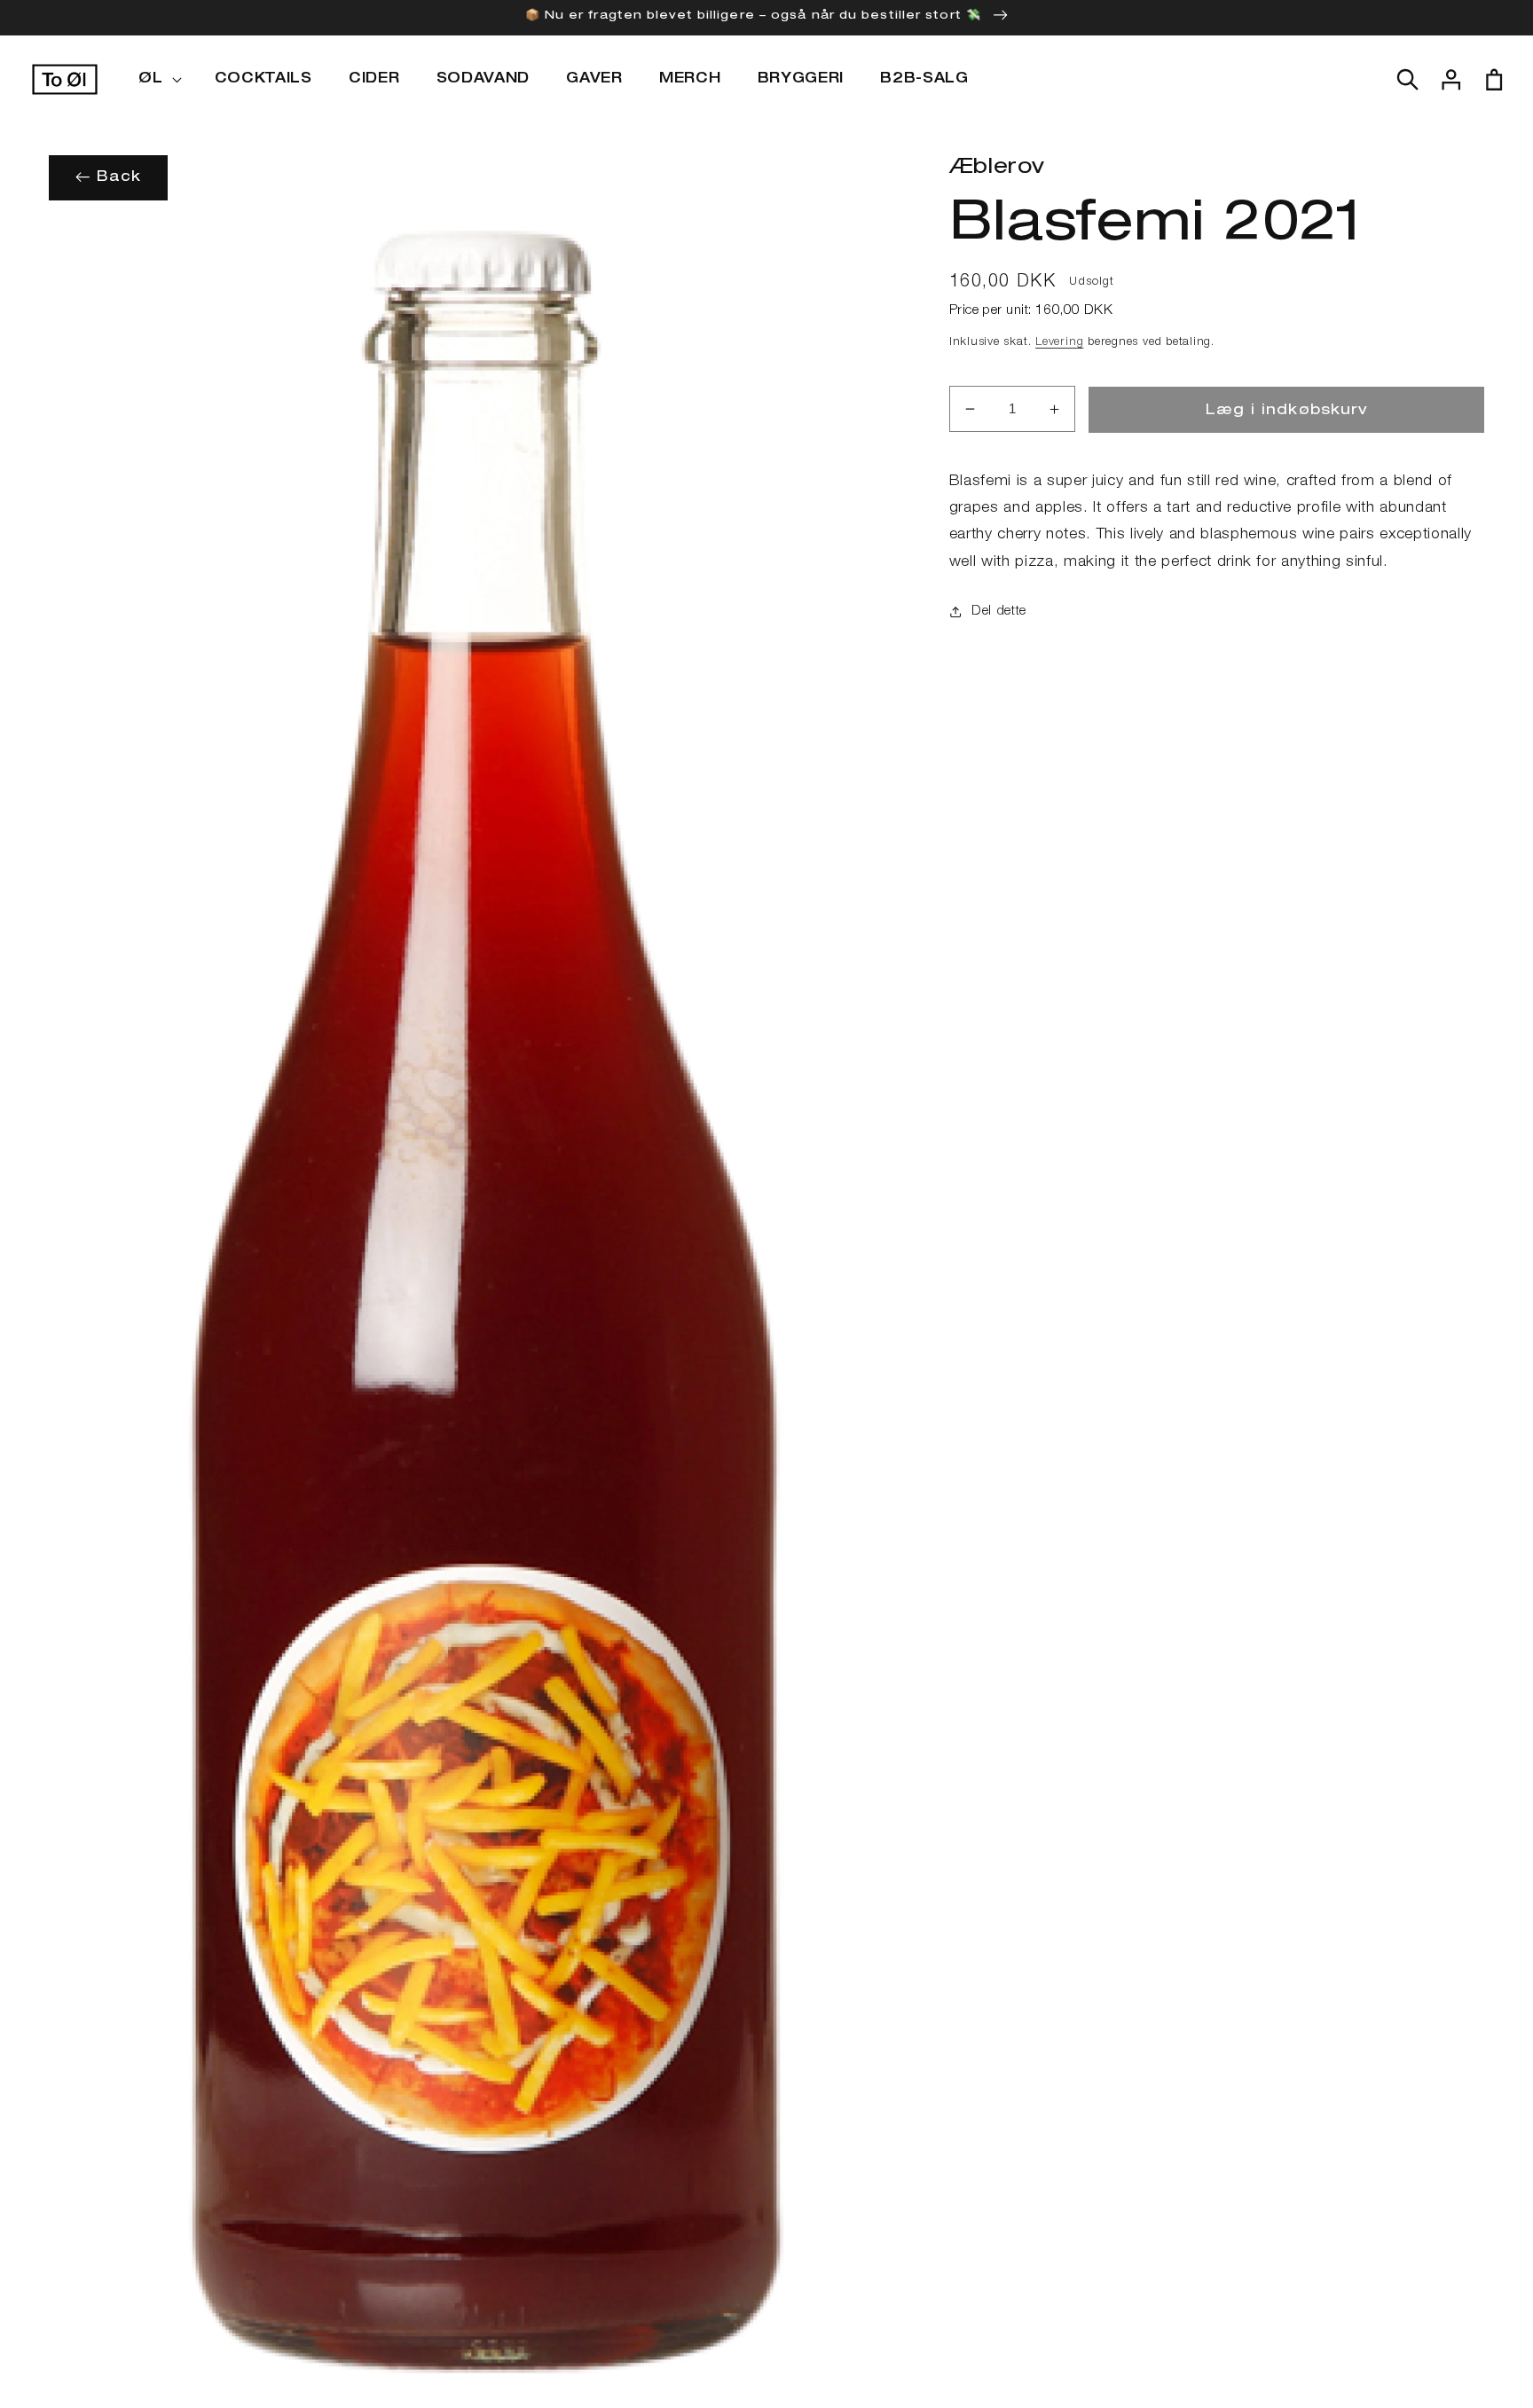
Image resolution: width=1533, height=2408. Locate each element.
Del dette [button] (999, 612)
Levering (1059, 343)
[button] (158, 80)
